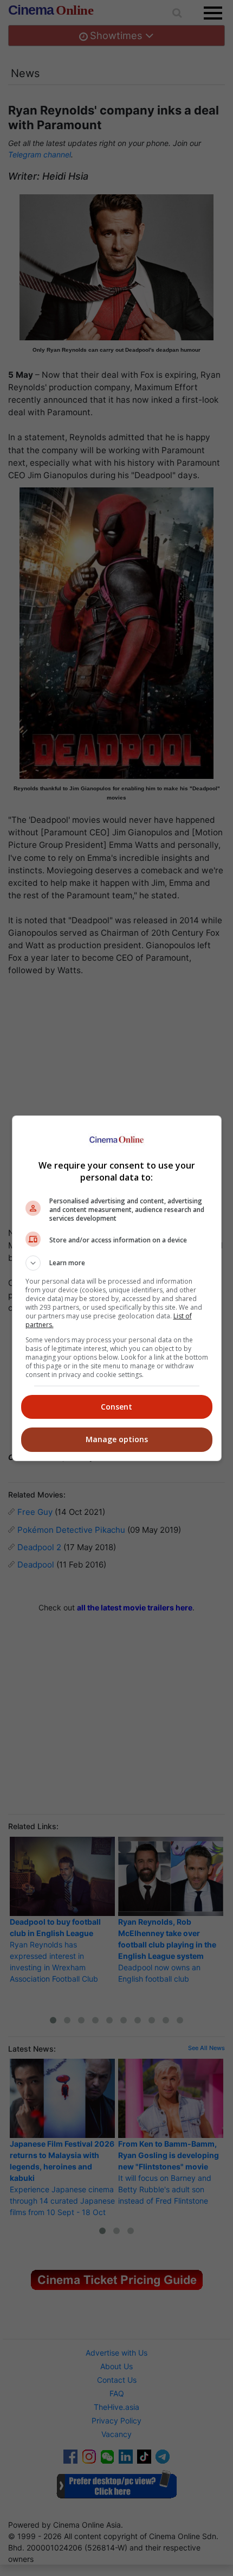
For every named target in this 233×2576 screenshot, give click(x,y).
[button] (117, 1263)
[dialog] (117, 1288)
